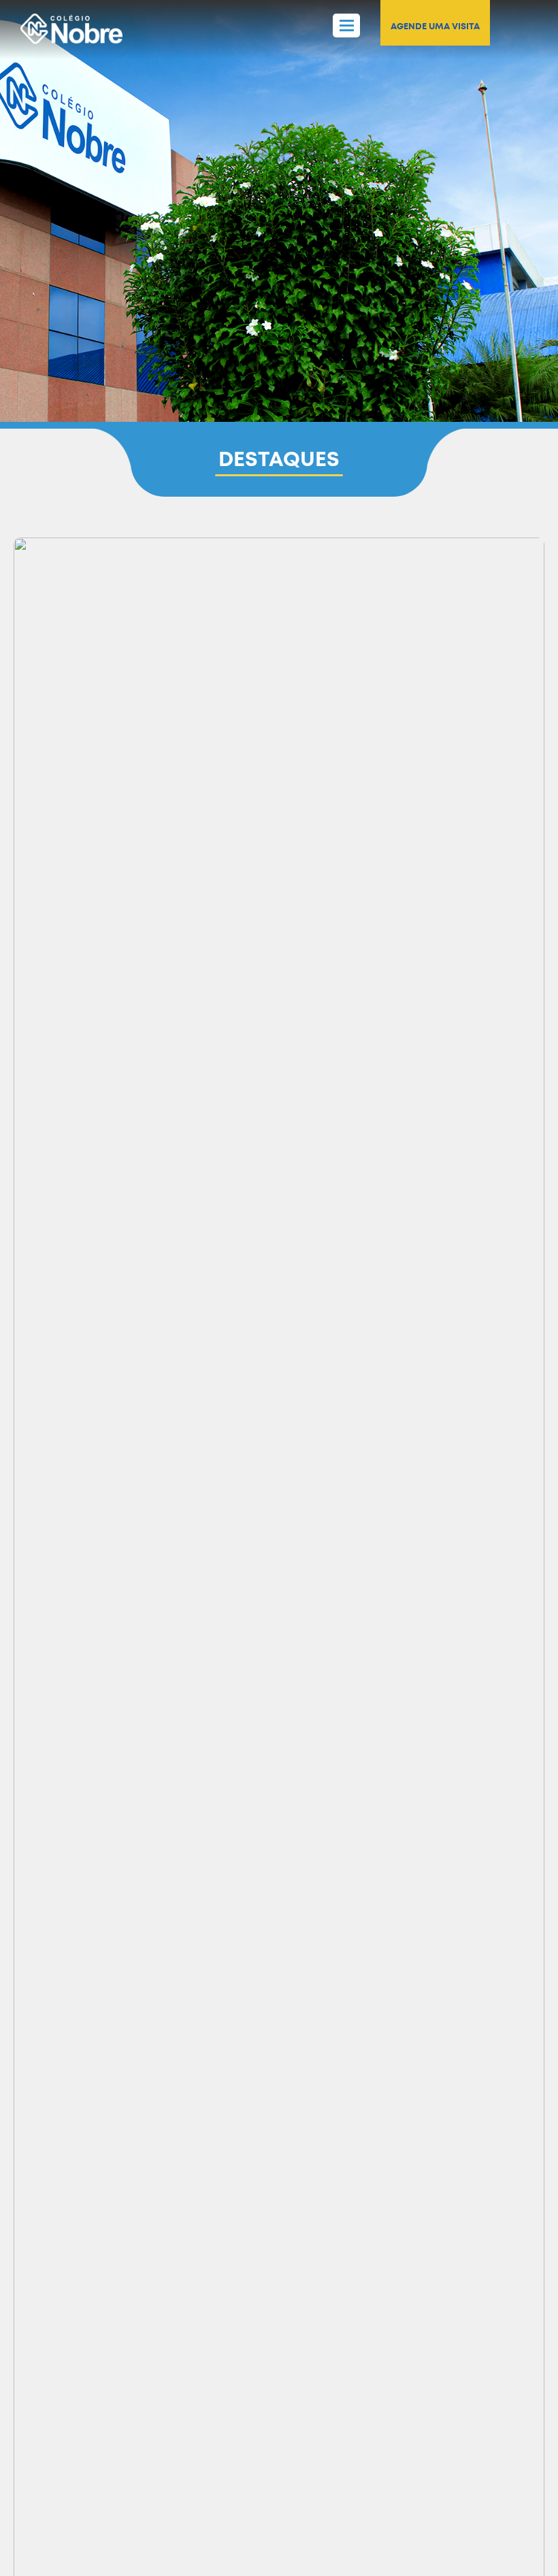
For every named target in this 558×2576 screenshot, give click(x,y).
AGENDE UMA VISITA (435, 26)
